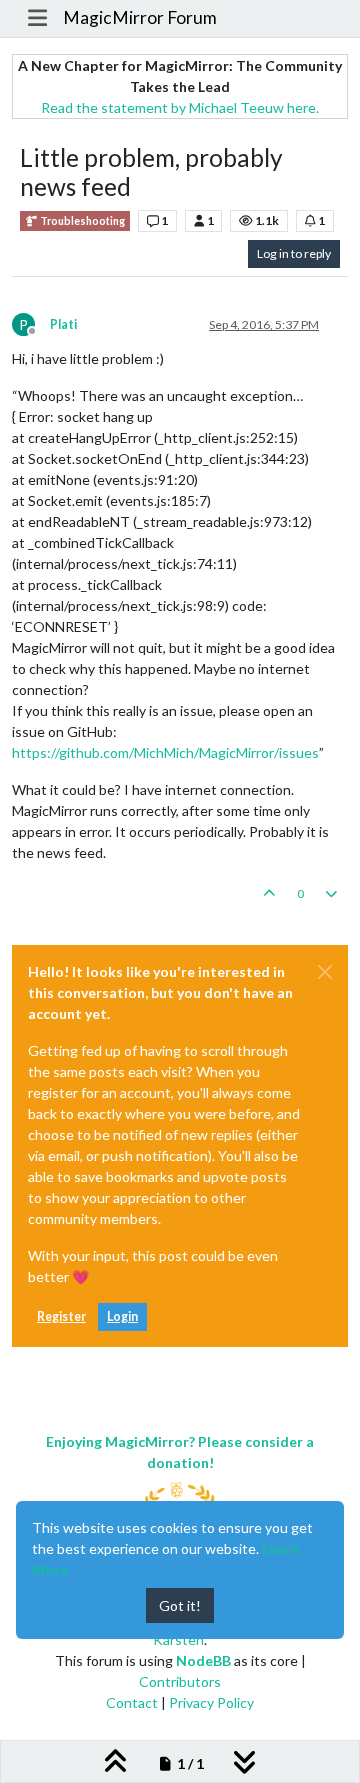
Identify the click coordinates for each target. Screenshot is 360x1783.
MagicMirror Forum (140, 17)
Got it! (180, 1605)
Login (122, 1316)
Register (61, 1316)
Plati (63, 324)
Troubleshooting (81, 221)
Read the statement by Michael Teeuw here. (180, 107)
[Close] (325, 972)
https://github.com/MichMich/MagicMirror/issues (165, 752)
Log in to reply (294, 253)
